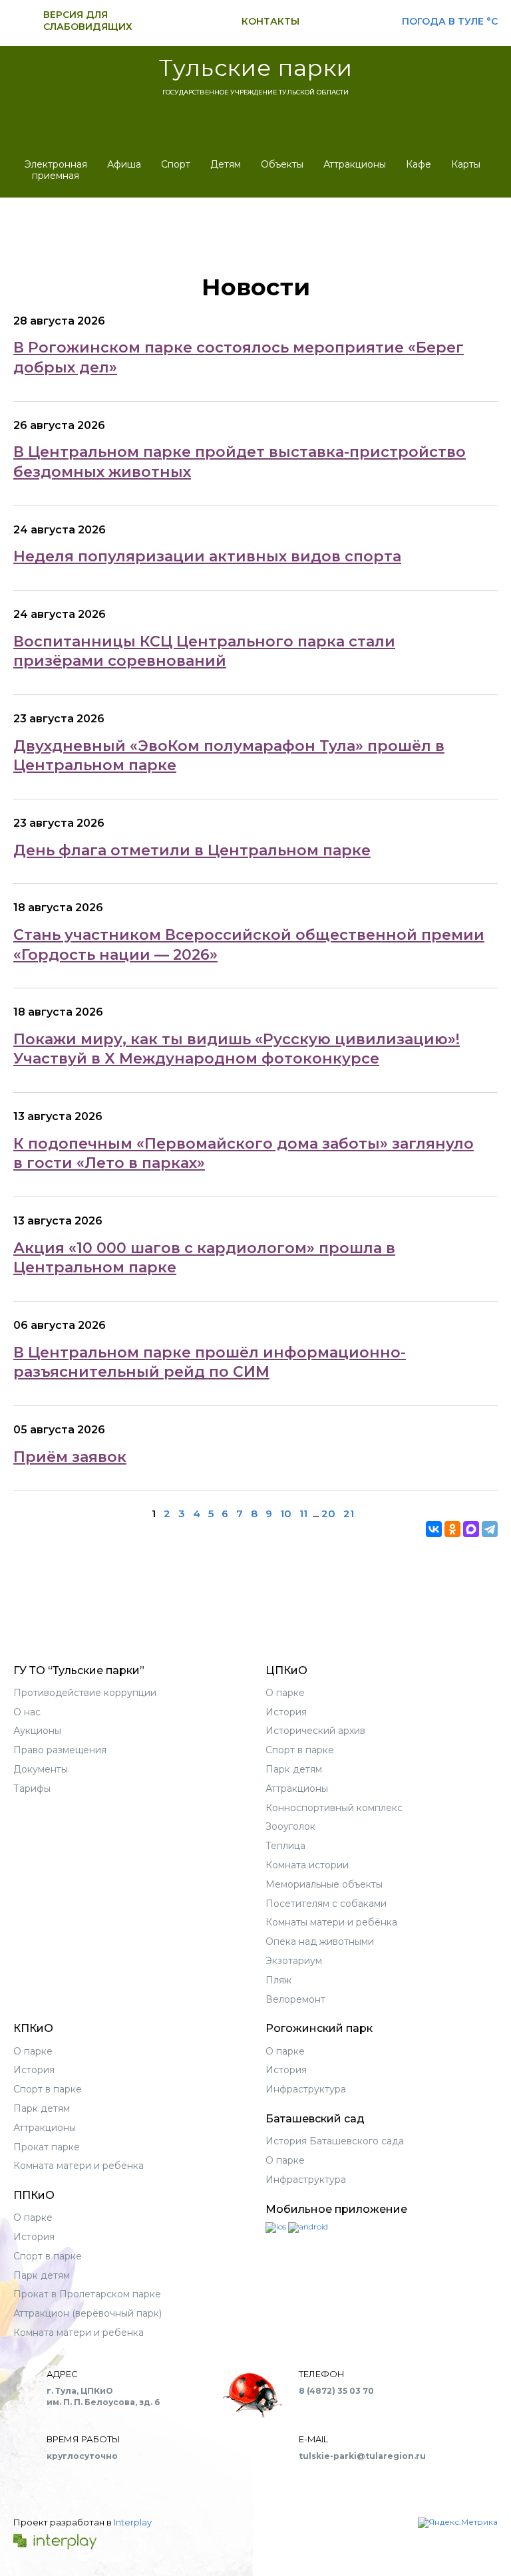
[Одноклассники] (452, 1529)
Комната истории (307, 1865)
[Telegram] (490, 1529)
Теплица (285, 1846)
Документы (41, 1769)
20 (328, 1513)
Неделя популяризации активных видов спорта (207, 556)
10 (286, 1513)
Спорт (176, 164)
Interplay (133, 2522)
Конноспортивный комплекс (334, 1808)
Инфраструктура (306, 2089)
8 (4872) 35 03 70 (336, 2391)
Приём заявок (70, 1457)
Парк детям (294, 1769)
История (286, 1712)
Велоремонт (295, 1999)
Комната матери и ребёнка (79, 2166)
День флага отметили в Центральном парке (192, 850)
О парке (285, 1693)
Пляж (278, 1980)
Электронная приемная (56, 170)
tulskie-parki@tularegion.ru (362, 2456)
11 (303, 1513)
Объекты (282, 164)
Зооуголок (290, 1826)
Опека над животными (320, 1941)
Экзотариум (294, 1961)
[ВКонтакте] (434, 1529)
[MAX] (471, 1529)
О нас (27, 1712)
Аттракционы (355, 164)
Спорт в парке (300, 1750)
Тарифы (32, 1789)
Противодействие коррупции (85, 1693)
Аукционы (37, 1731)
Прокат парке (47, 2147)
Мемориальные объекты (324, 1884)
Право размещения (60, 1750)
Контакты (270, 21)
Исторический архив (315, 1731)
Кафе (419, 164)
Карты (466, 164)
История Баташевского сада (335, 2141)
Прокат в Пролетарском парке (87, 2294)
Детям (226, 164)
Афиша (124, 164)
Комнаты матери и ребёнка (331, 1922)
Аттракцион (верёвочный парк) (87, 2313)
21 (349, 1513)
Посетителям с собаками (326, 1904)
